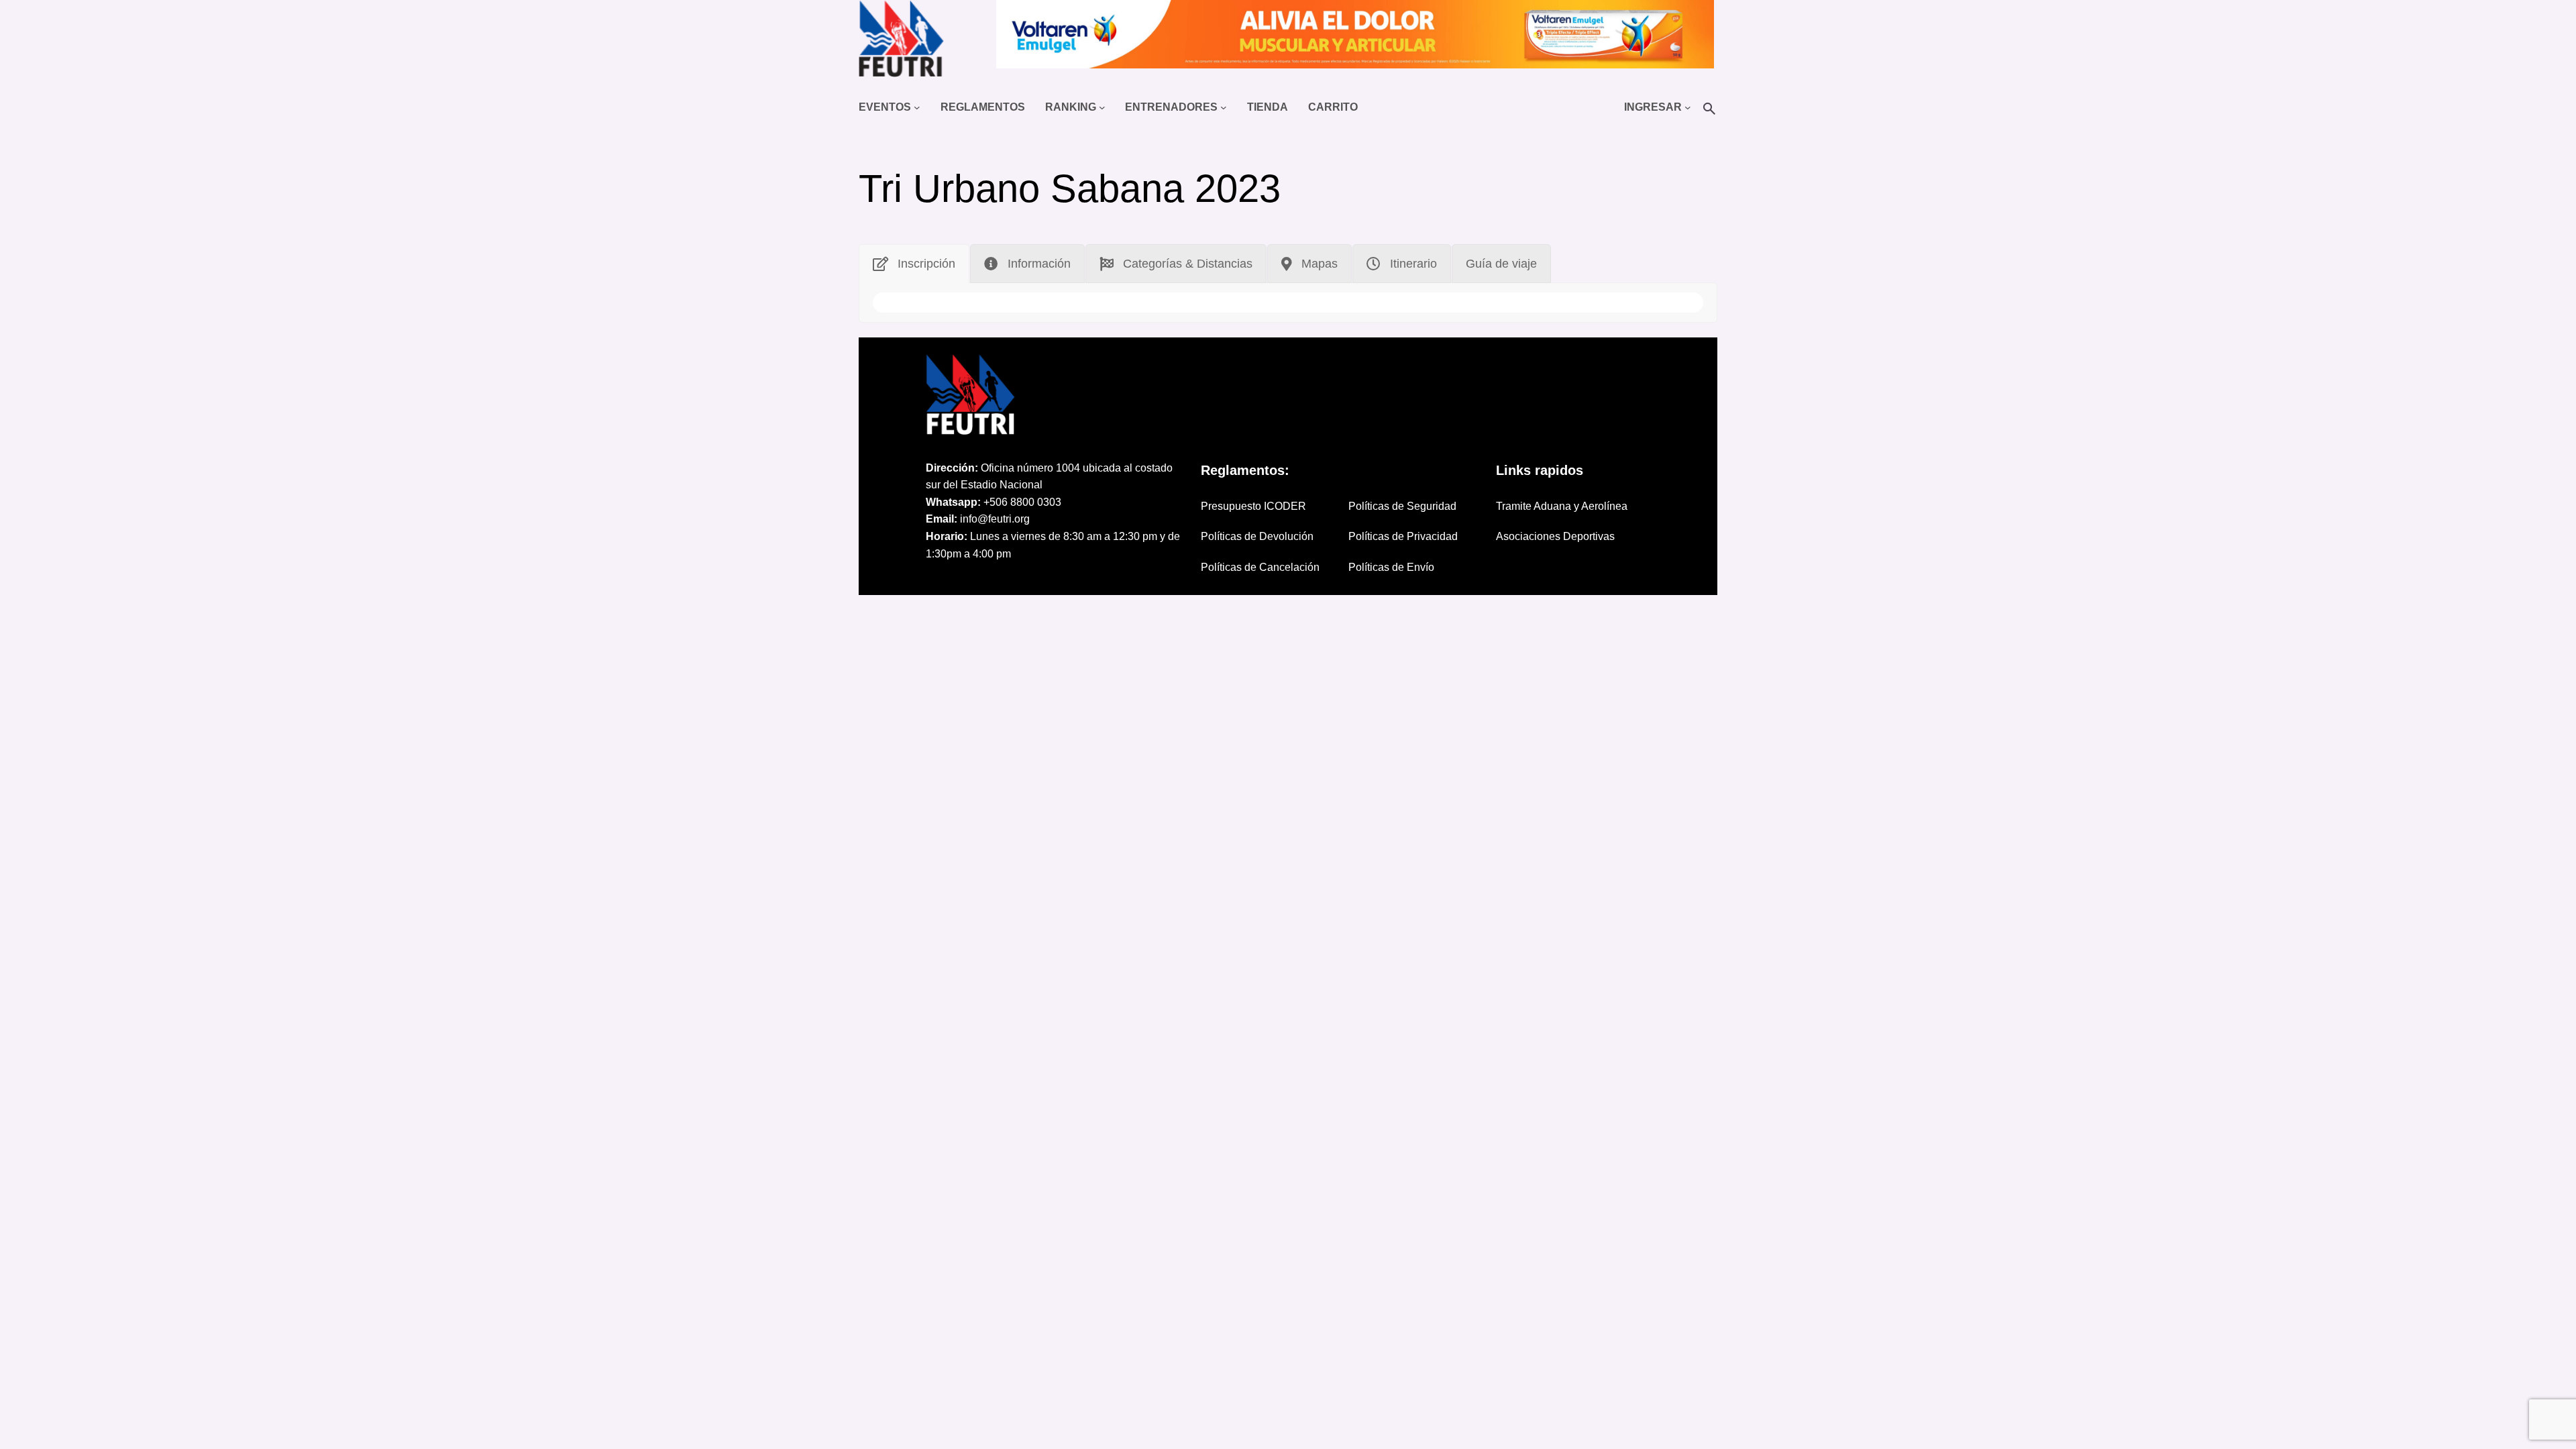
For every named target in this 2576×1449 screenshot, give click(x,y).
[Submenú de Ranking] (1102, 107)
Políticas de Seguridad (1402, 506)
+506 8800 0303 (1022, 502)
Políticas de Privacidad (1403, 536)
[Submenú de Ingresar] (1688, 107)
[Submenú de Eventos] (917, 107)
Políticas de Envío (1391, 567)
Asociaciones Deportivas (1555, 536)
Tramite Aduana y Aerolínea (1562, 506)
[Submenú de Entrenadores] (1224, 107)
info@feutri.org (995, 519)
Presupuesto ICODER (1253, 506)
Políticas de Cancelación (1260, 567)
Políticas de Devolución (1257, 536)
